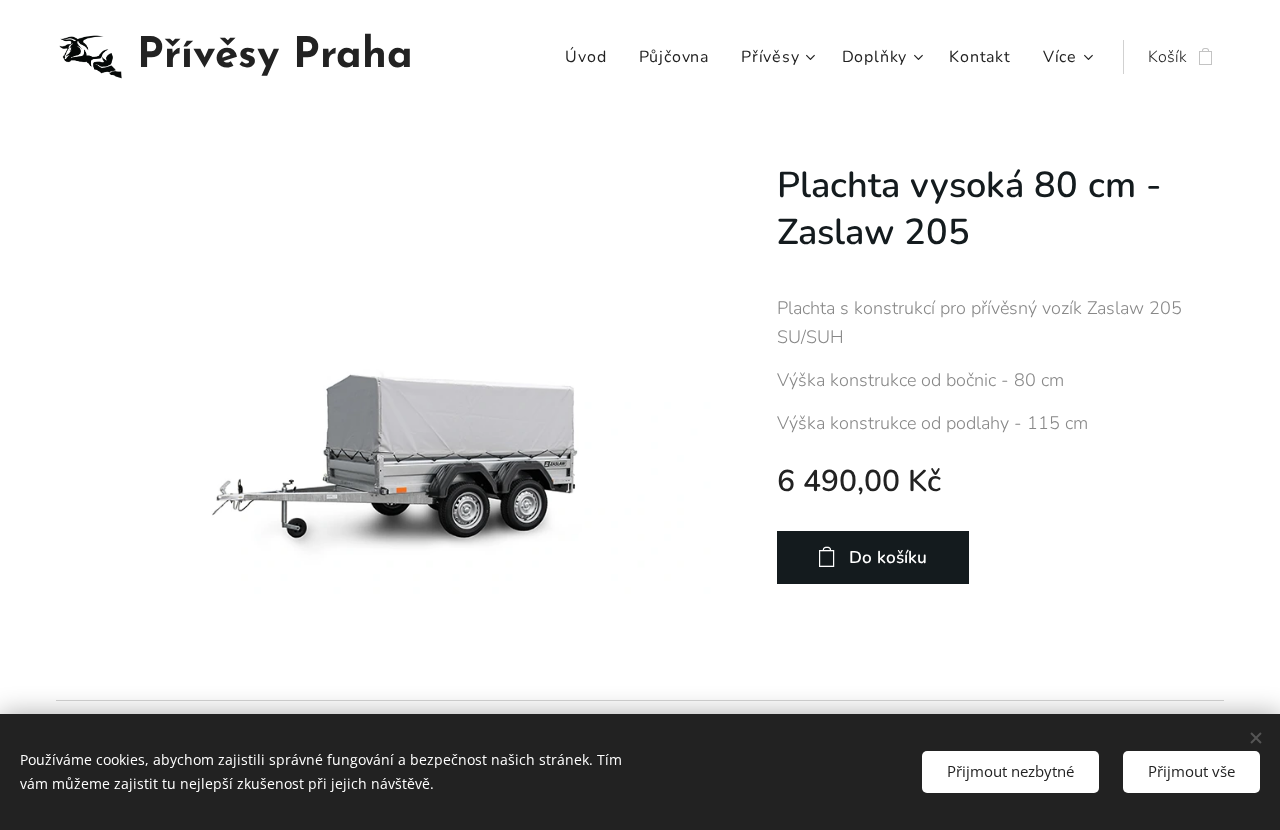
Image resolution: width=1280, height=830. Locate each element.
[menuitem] (591, 57)
